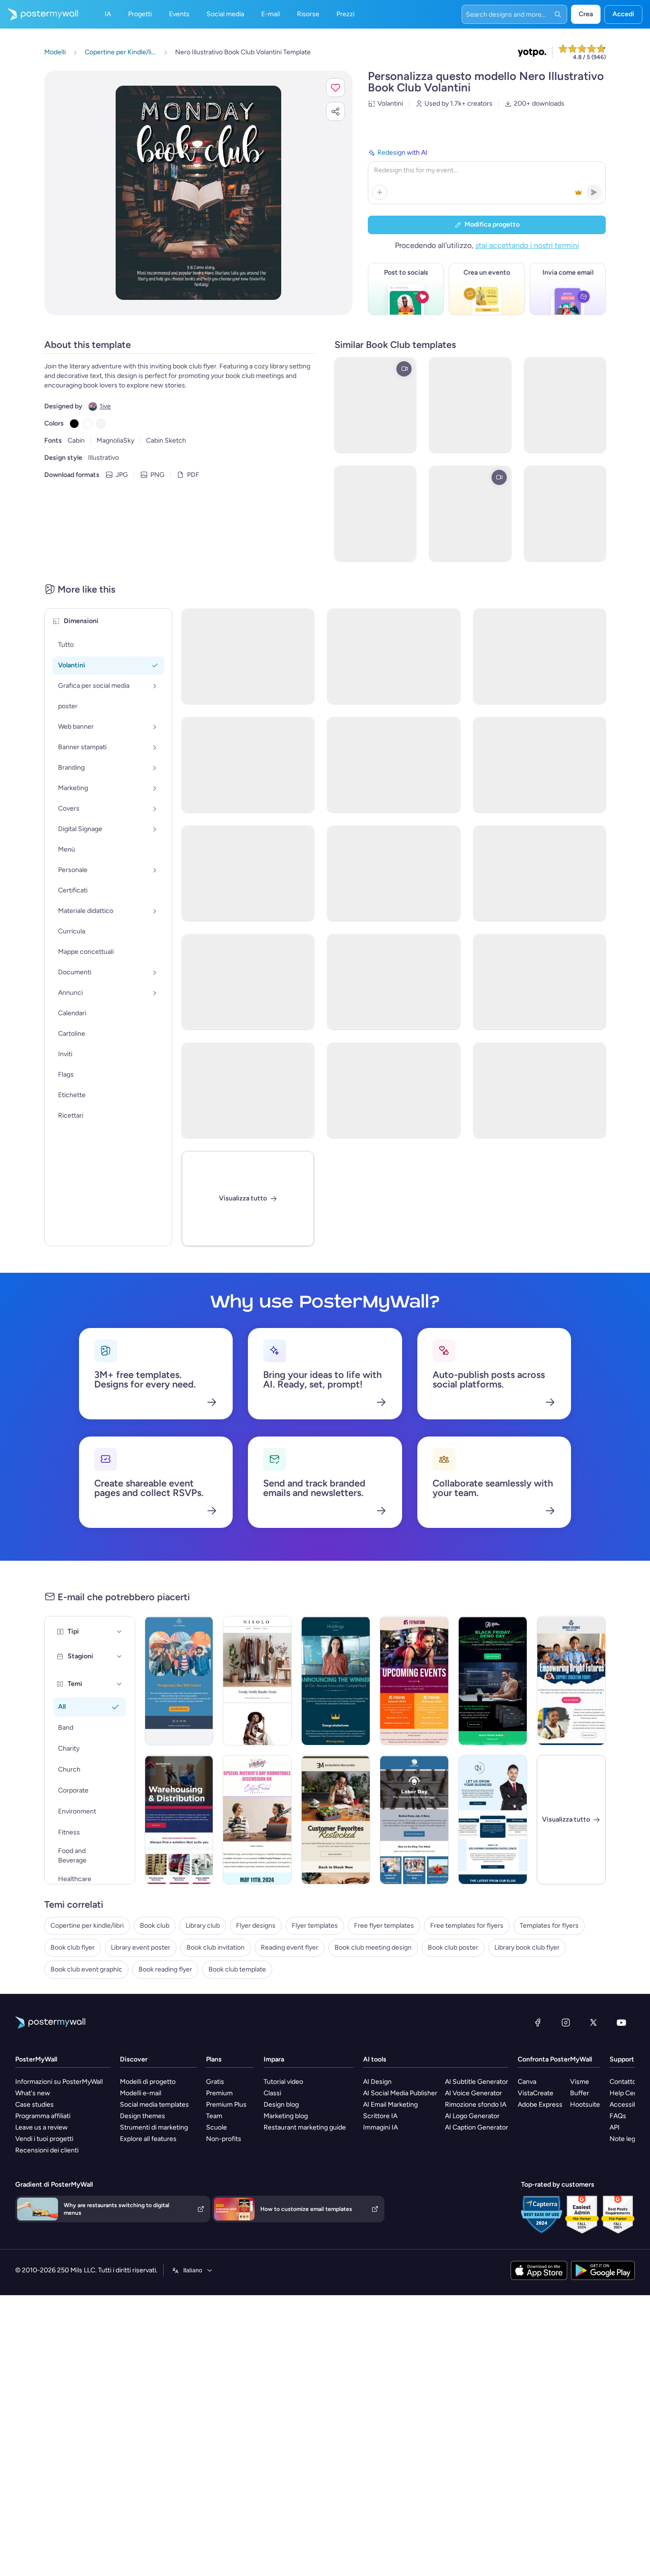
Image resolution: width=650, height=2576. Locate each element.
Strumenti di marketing (154, 2127)
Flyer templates (315, 1926)
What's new (33, 2093)
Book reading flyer (165, 1969)
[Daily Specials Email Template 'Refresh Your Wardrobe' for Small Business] (257, 1681)
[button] (335, 88)
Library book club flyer (527, 1947)
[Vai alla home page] (39, 14)
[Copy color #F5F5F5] (101, 424)
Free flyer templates (384, 1926)
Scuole (217, 2127)
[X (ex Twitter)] (593, 2022)
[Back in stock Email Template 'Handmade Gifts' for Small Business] (336, 1820)
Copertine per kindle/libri (87, 1926)
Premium (219, 2093)
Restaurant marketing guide (305, 2127)
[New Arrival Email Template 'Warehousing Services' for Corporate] (179, 1820)
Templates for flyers (549, 1926)
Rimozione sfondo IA (476, 2105)
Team (214, 2116)
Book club (155, 1926)
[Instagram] (566, 2022)
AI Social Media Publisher (400, 2093)
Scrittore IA (380, 2116)
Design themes (143, 2116)
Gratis (215, 2082)
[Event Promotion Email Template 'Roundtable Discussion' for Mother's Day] (257, 1820)
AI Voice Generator (473, 2093)
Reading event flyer (290, 1947)
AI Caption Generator (477, 2127)
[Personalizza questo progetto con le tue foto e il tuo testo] (198, 193)
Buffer (580, 2093)
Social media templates (154, 2105)
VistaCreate (536, 2093)
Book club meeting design (373, 1947)
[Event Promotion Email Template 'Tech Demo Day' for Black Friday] (493, 1681)
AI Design (377, 2082)
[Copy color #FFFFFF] (88, 424)
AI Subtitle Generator (477, 2082)
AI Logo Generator (472, 2116)
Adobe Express (540, 2105)
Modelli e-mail (141, 2093)
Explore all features (148, 2139)
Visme (580, 2082)
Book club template (237, 1969)
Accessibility (628, 2105)
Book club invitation (216, 1947)
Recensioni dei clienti (47, 2150)
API (615, 2127)
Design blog (281, 2105)
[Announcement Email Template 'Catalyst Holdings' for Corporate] (336, 1681)
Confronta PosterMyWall (555, 2059)
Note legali (625, 2139)
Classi (272, 2093)
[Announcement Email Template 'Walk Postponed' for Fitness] (179, 1681)
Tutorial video (283, 2082)
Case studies (34, 2105)
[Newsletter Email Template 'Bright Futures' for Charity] (571, 1681)
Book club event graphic (86, 1969)
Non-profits (224, 2139)
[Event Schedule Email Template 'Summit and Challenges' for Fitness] (414, 1681)
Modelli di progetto (148, 2082)
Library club (203, 1926)
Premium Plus (226, 2105)
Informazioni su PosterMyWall (59, 2082)
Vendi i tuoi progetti (44, 2139)
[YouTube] (621, 2022)
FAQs (618, 2116)
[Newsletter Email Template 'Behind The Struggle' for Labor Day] (414, 1820)
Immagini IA (380, 2127)
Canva (527, 2082)
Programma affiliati (43, 2116)
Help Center (628, 2093)
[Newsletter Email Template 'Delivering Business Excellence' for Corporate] (493, 1820)
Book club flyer (73, 1947)
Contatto (623, 2082)
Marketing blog (286, 2116)
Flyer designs (256, 1926)
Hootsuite (585, 2105)
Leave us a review (41, 2127)
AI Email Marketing (390, 2105)
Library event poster (141, 1947)
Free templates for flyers (467, 1926)
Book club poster (453, 1947)
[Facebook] (538, 2022)
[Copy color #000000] (74, 424)
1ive (105, 406)
